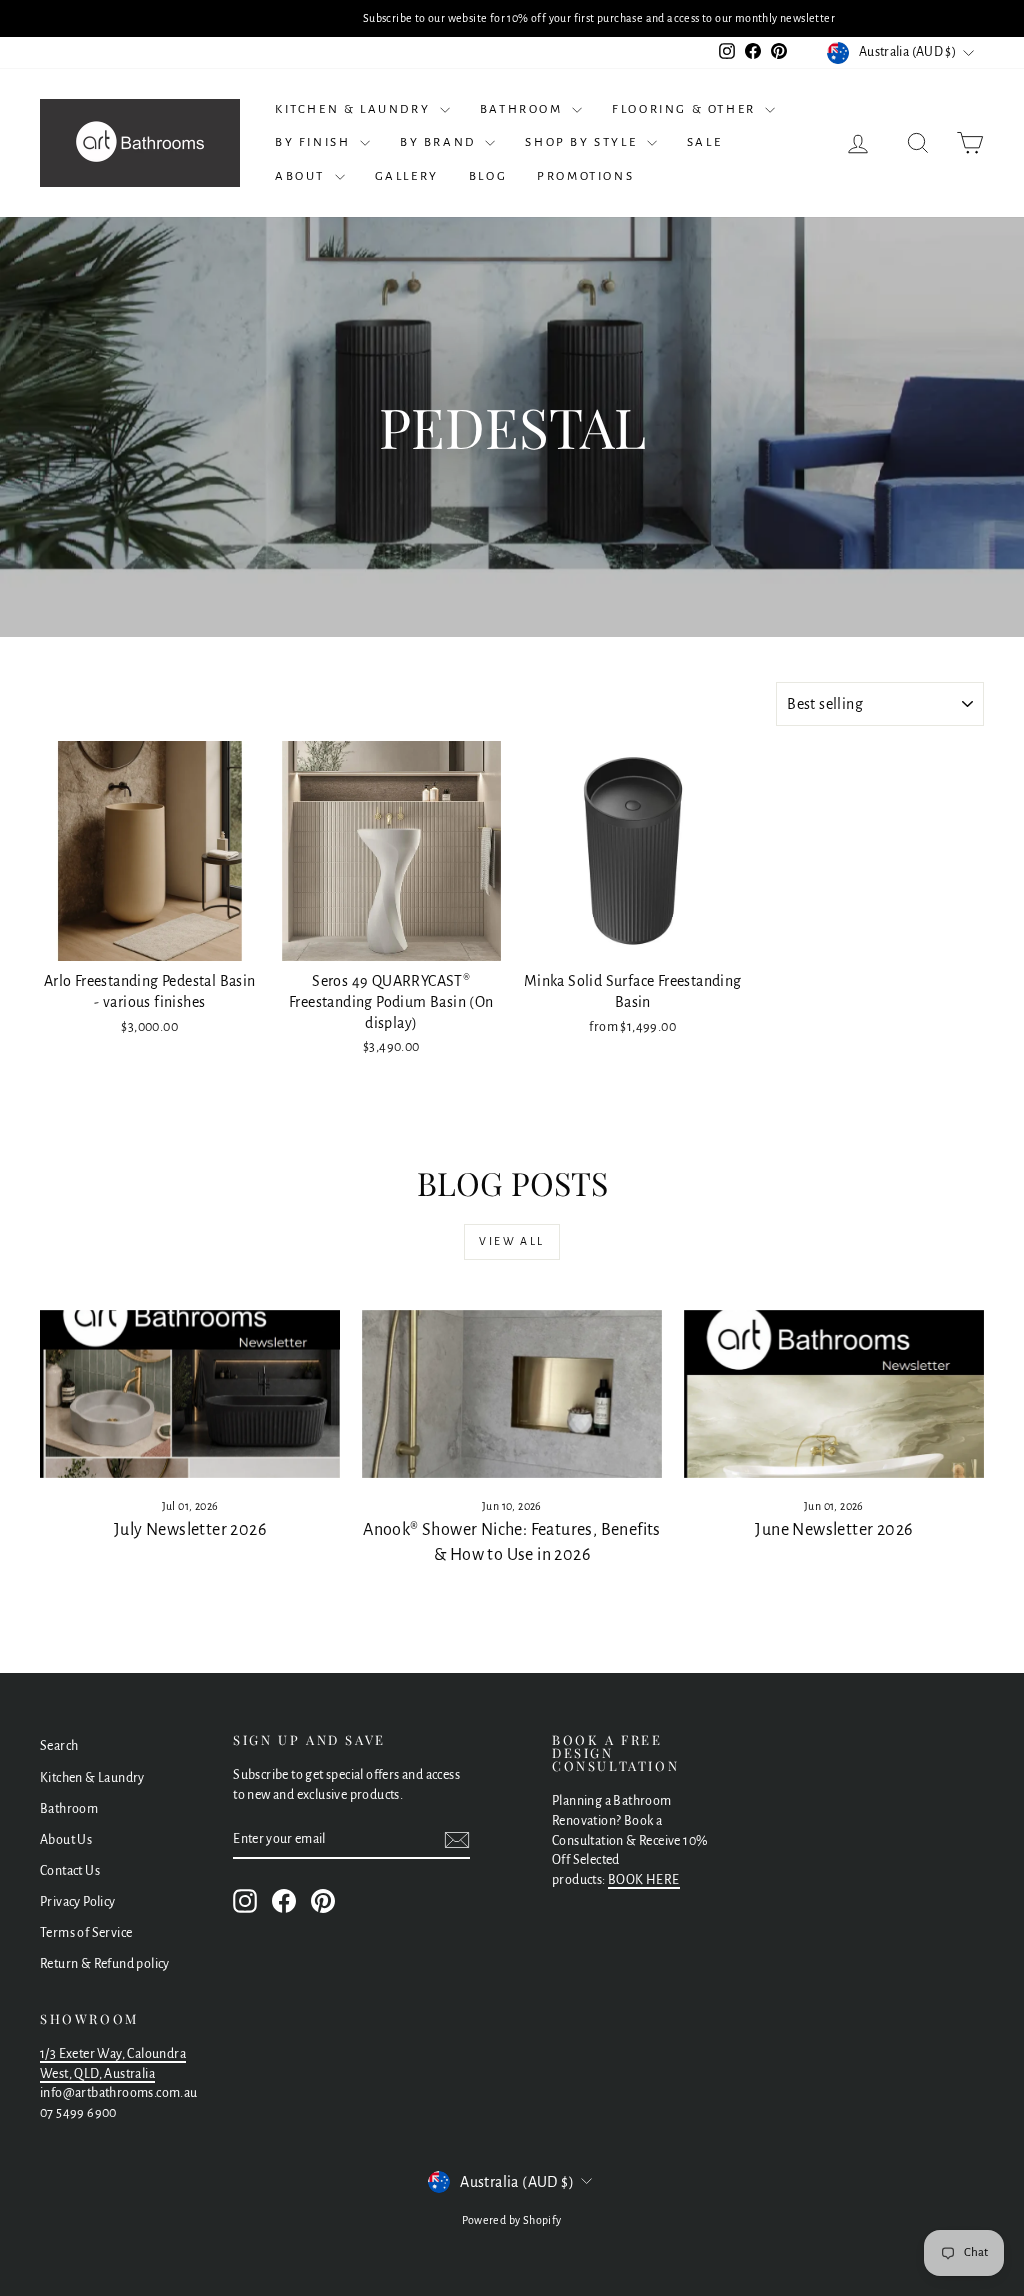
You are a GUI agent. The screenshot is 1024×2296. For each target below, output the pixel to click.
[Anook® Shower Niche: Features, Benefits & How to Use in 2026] (512, 1394)
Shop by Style (583, 142)
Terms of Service (86, 1933)
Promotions (585, 176)
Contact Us (70, 1871)
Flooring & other (686, 109)
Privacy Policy (78, 1902)
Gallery (407, 176)
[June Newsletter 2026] (834, 1394)
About (302, 176)
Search (59, 1746)
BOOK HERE (644, 1880)
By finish (315, 142)
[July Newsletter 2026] (190, 1394)
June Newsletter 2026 (833, 1530)
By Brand (440, 142)
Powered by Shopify (511, 2220)
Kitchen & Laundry (355, 109)
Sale (704, 142)
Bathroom (523, 109)
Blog (488, 176)
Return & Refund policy (105, 1964)
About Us (66, 1840)
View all (511, 1241)
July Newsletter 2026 (190, 1530)
